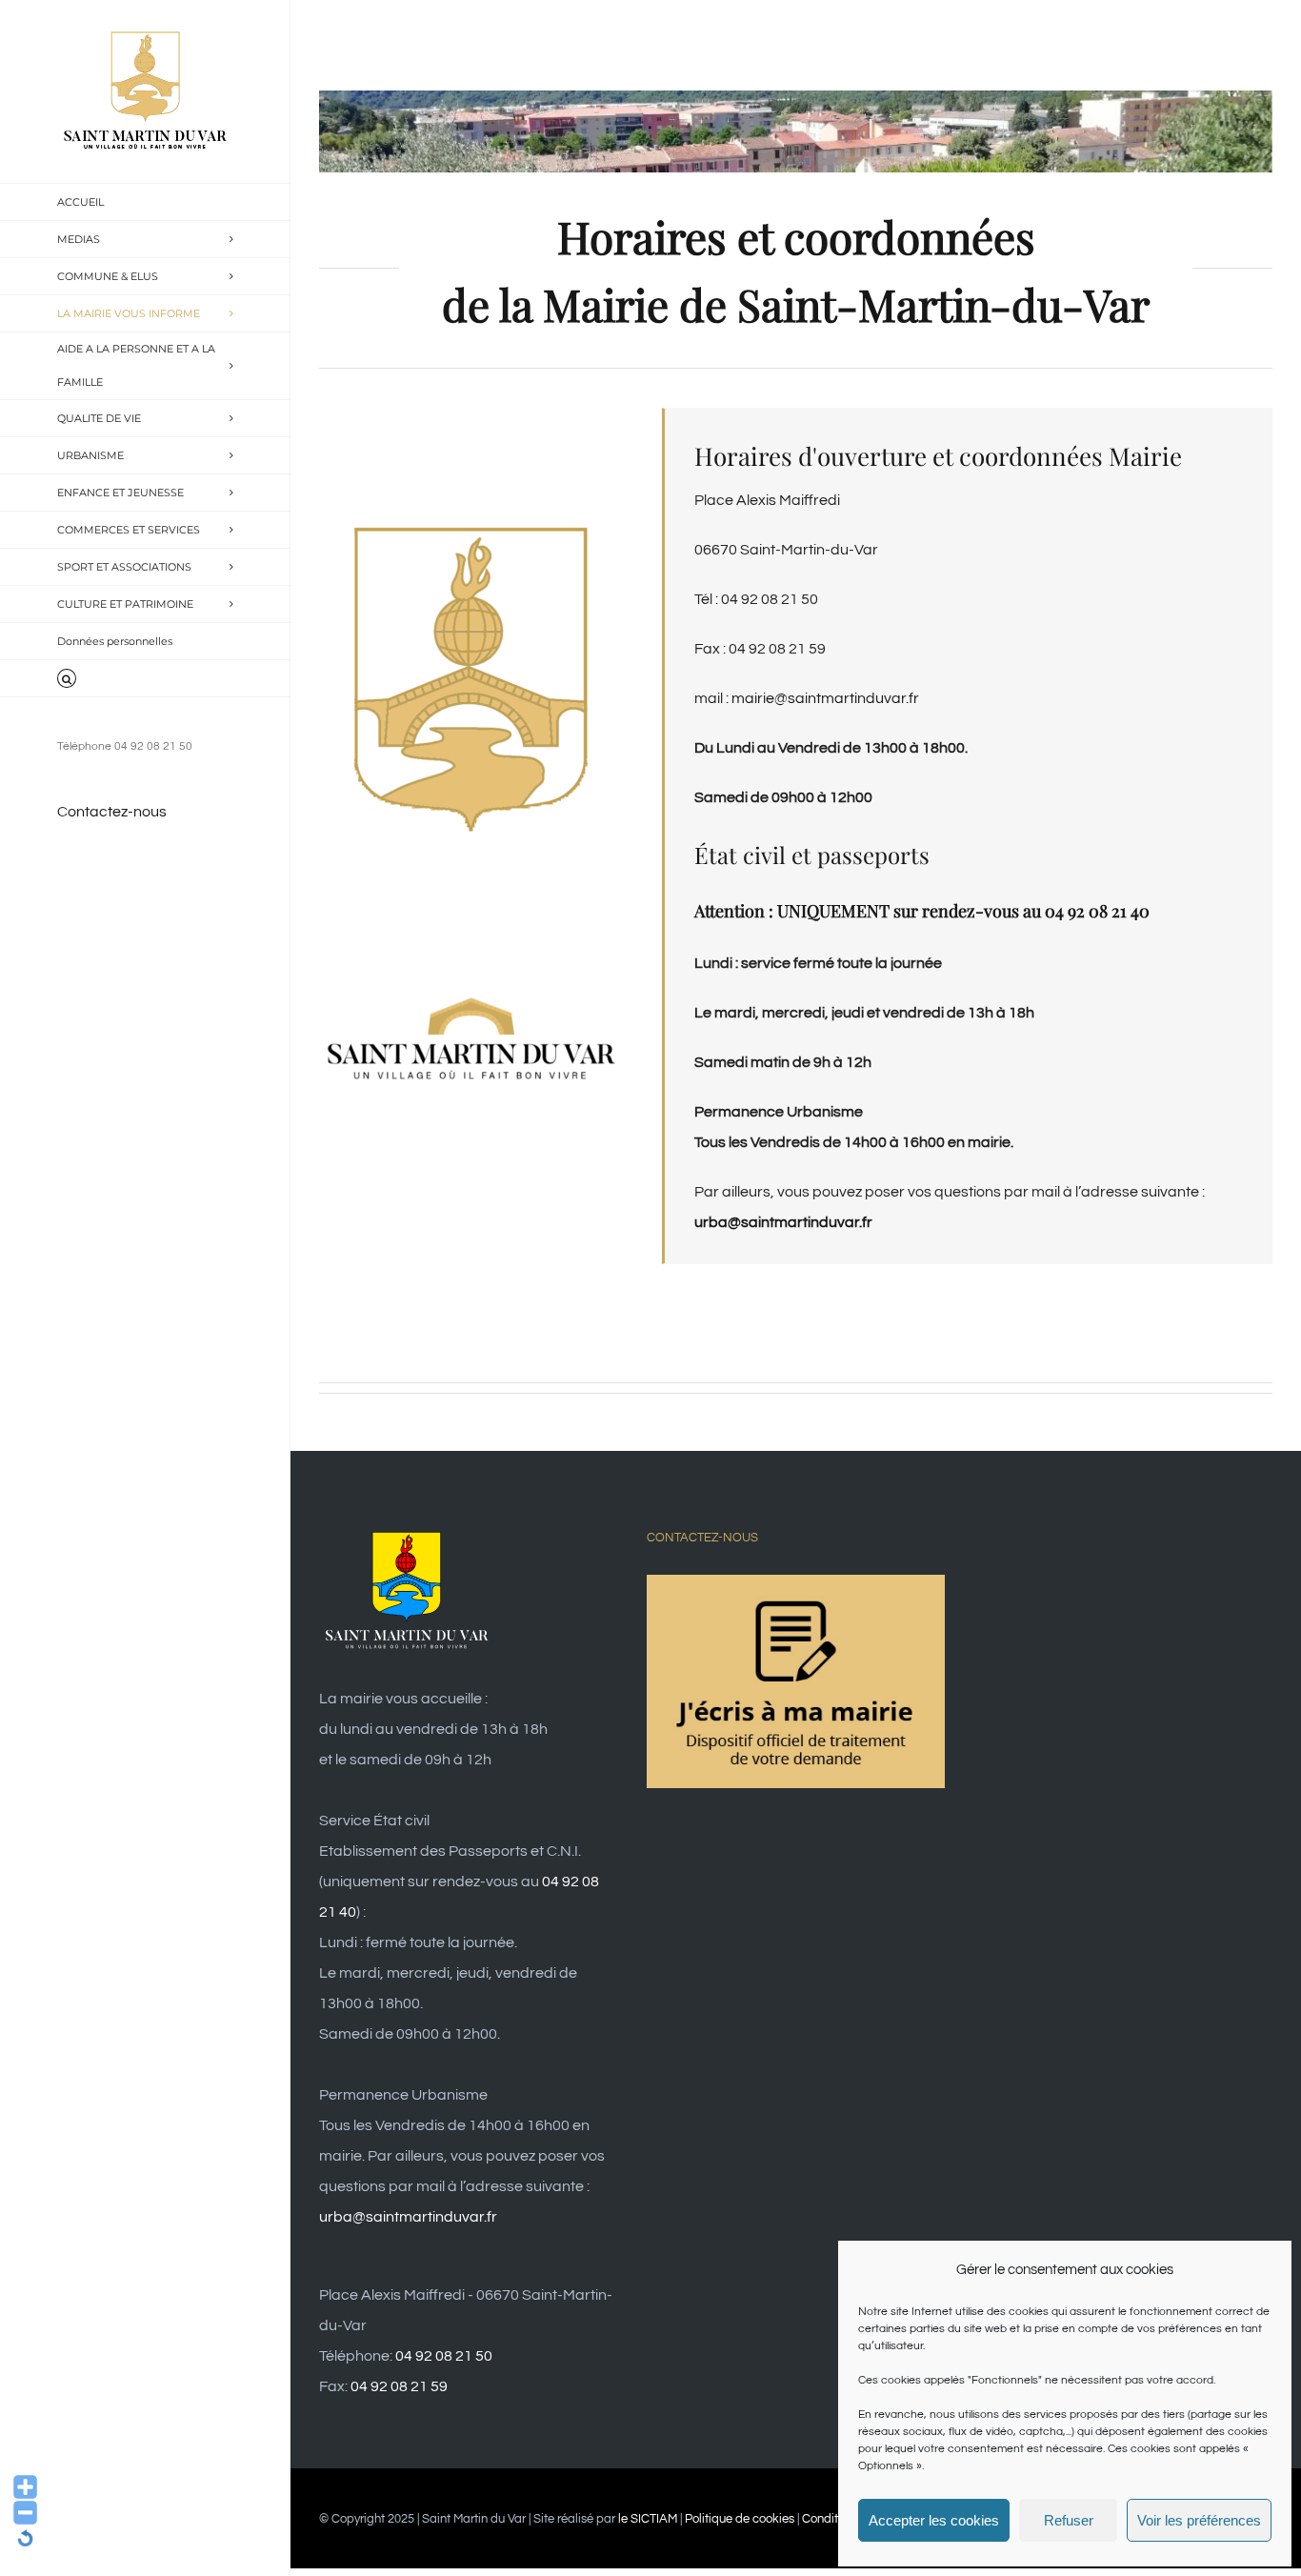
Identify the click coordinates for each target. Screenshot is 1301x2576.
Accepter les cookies (934, 2520)
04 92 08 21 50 (444, 2356)
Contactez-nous (112, 812)
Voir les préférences (1199, 2520)
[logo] (471, 996)
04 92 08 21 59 (399, 2386)
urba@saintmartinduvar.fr (408, 2217)
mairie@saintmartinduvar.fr (825, 698)
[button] (145, 679)
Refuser (1069, 2520)
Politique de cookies (740, 2519)
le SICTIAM (648, 2519)
